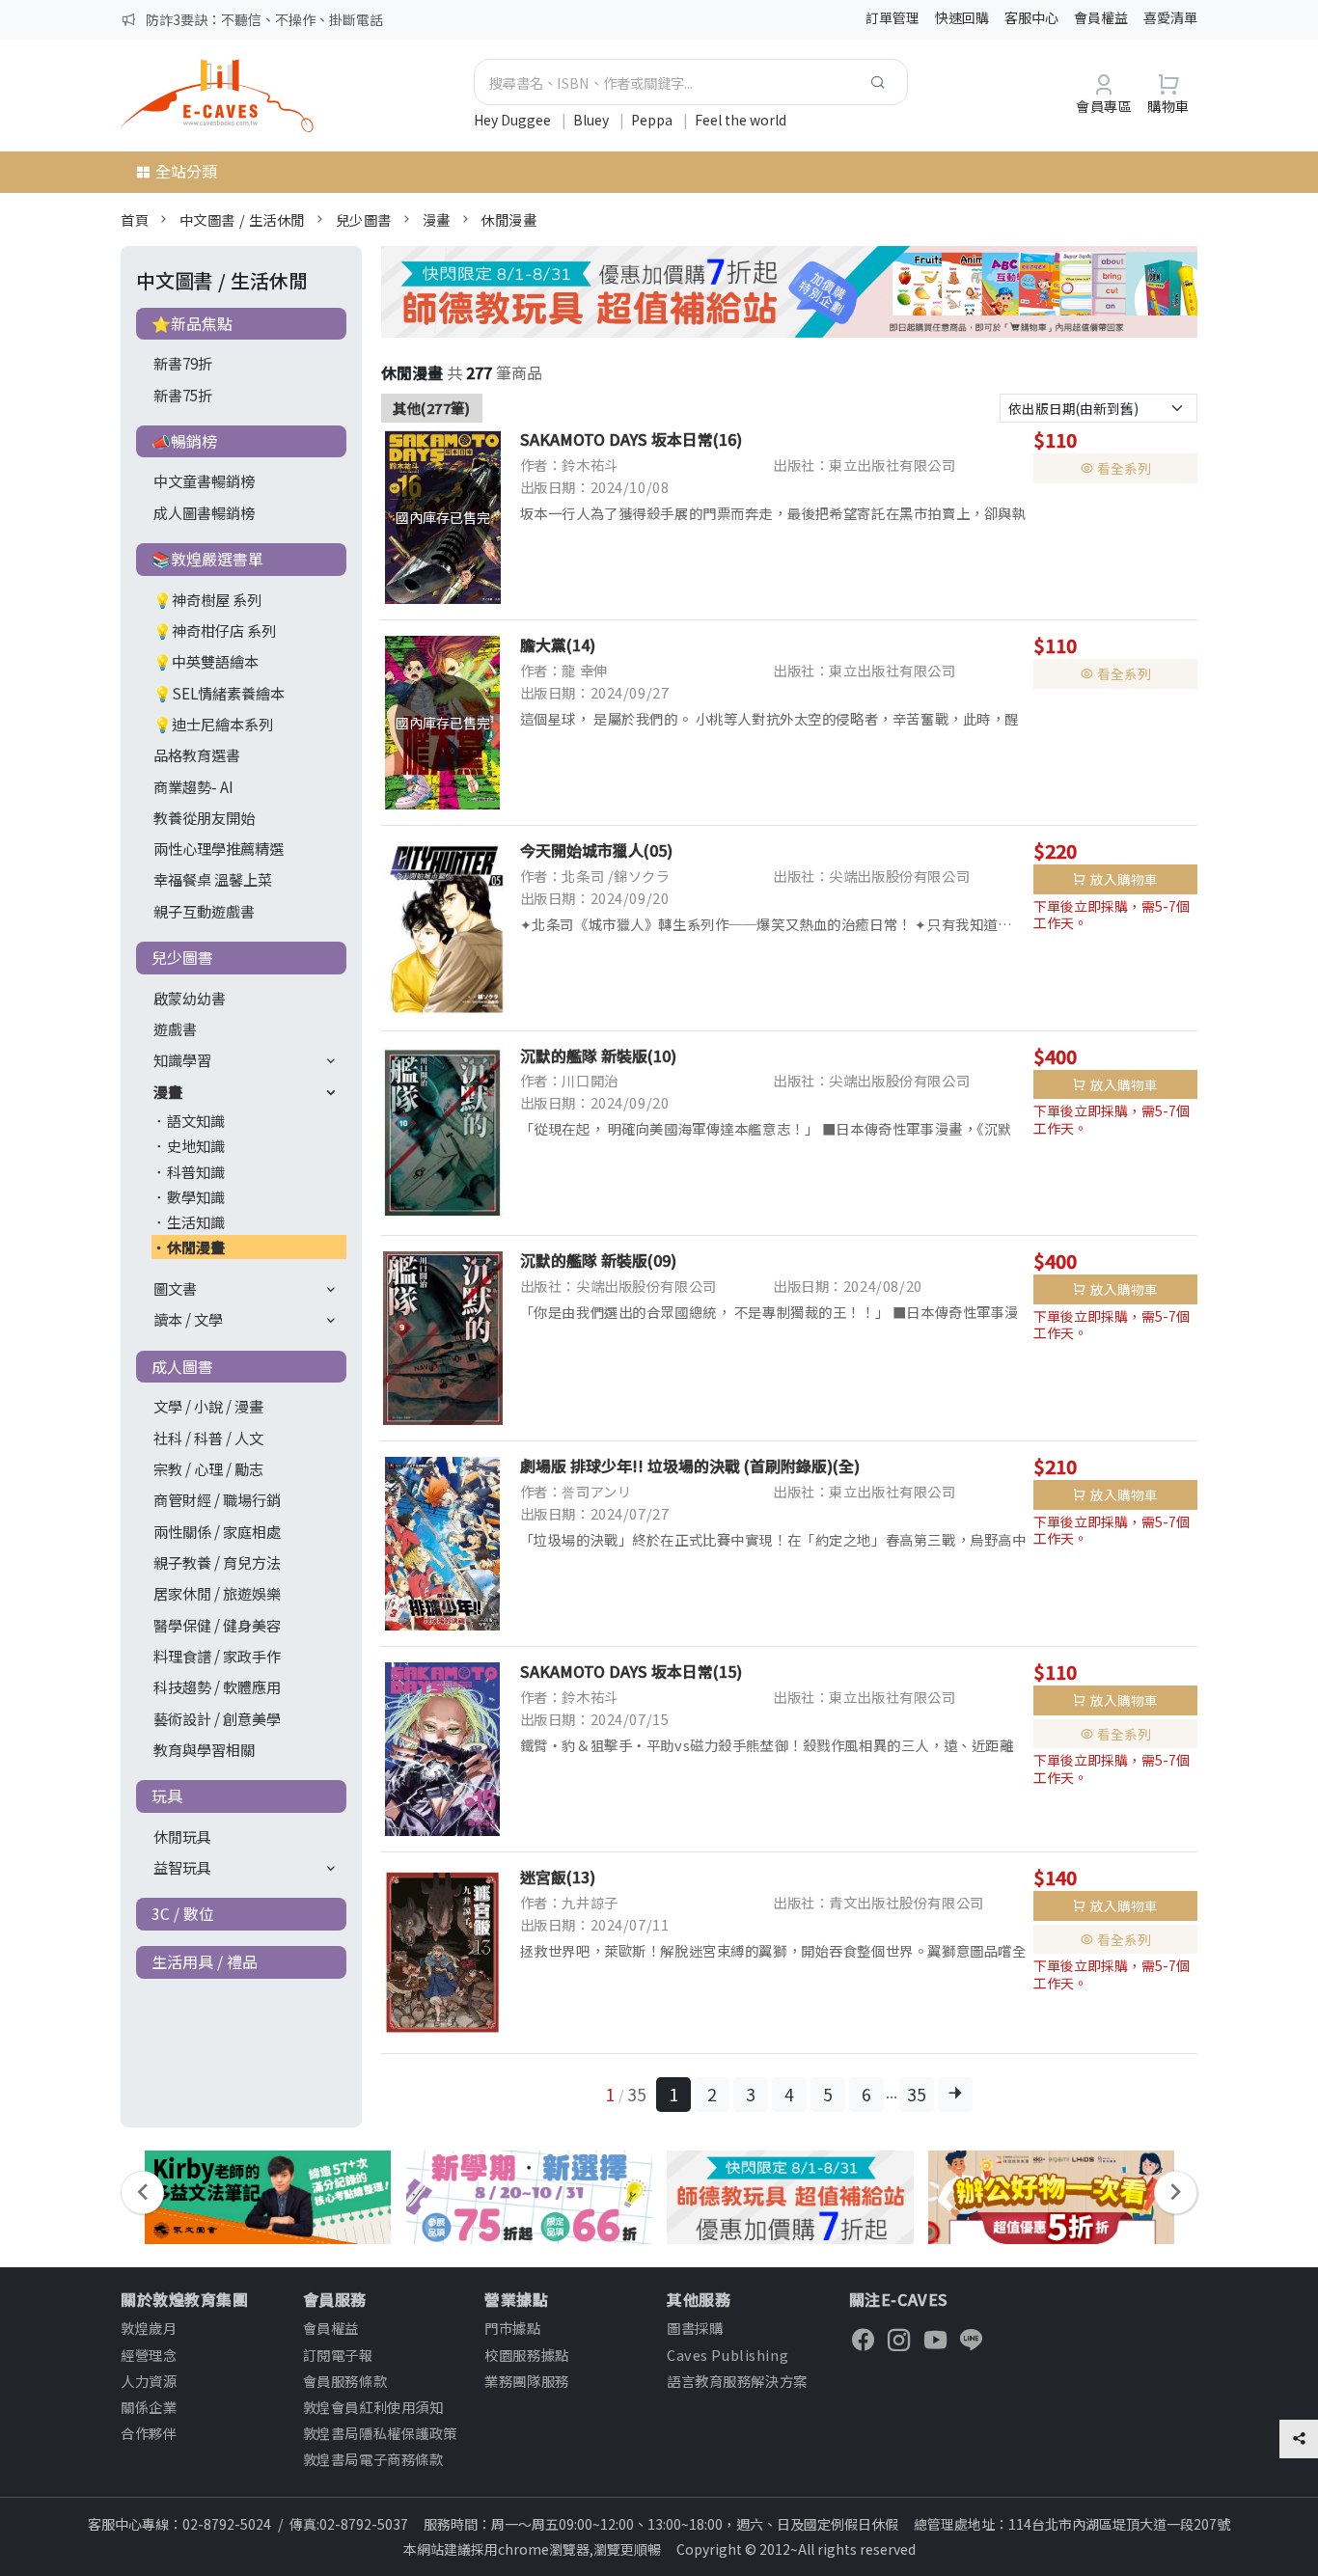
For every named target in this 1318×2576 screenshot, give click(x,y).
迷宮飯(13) (558, 1877)
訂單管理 (892, 17)
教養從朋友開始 (204, 817)
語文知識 (196, 1120)
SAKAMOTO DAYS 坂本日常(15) (631, 1671)
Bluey (592, 120)
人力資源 (149, 2381)
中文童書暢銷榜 (204, 480)
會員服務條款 (345, 2381)
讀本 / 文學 (188, 1319)
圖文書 (175, 1288)
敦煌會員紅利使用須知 (373, 2407)
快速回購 (962, 17)
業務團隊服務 (526, 2381)
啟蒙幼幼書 (190, 998)
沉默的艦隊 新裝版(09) (598, 1260)
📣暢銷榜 (184, 441)
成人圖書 (182, 1366)
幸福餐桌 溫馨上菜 (213, 879)
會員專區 (1104, 106)
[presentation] (142, 2192)
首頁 (135, 219)
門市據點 (512, 2328)
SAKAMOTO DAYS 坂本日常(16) (631, 439)
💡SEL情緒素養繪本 (219, 693)
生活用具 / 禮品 (205, 1961)
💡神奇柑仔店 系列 (215, 630)
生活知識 (196, 1221)
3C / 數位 (183, 1913)
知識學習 (182, 1059)
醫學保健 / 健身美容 (217, 1625)
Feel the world (741, 120)
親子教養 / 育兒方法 (217, 1562)
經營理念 (149, 2355)
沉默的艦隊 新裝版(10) (598, 1055)
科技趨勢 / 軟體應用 (217, 1686)
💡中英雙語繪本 (206, 661)
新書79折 (183, 363)
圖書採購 (695, 2328)
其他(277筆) (432, 408)
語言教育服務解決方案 (737, 2381)
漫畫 (437, 219)
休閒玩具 (182, 1836)
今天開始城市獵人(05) (596, 850)
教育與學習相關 (204, 1749)
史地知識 (196, 1145)
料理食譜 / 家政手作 (217, 1656)
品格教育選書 (197, 754)
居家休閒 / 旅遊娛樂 (217, 1593)
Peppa (653, 120)
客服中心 (1031, 17)
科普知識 (196, 1171)
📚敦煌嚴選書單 (207, 559)
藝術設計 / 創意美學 (217, 1718)
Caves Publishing (728, 2355)
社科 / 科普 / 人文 (208, 1438)
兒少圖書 (364, 219)
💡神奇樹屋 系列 (207, 599)
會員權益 (1101, 17)
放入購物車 (1124, 879)
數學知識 (196, 1196)
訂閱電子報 (338, 2355)
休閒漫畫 (508, 219)
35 (917, 2094)
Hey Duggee (514, 120)
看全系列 (1124, 468)
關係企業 (149, 2407)
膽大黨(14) (558, 644)
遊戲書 (175, 1028)
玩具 (167, 1795)
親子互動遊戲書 (204, 911)
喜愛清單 (1170, 17)
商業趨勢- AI (193, 786)
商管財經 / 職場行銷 (217, 1499)
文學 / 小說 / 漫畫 (208, 1406)
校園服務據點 (526, 2355)
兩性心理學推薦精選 (219, 848)
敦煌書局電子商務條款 (373, 2459)
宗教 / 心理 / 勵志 (208, 1468)
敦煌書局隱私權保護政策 (380, 2433)
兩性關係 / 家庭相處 (217, 1531)
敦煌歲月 (149, 2328)
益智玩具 (182, 1867)
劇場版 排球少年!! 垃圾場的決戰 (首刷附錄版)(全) (690, 1466)
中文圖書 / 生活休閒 (242, 219)
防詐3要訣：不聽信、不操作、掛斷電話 (264, 19)
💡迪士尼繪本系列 (213, 724)
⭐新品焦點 (192, 323)
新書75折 (183, 395)
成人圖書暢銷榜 (204, 512)
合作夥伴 (149, 2433)
